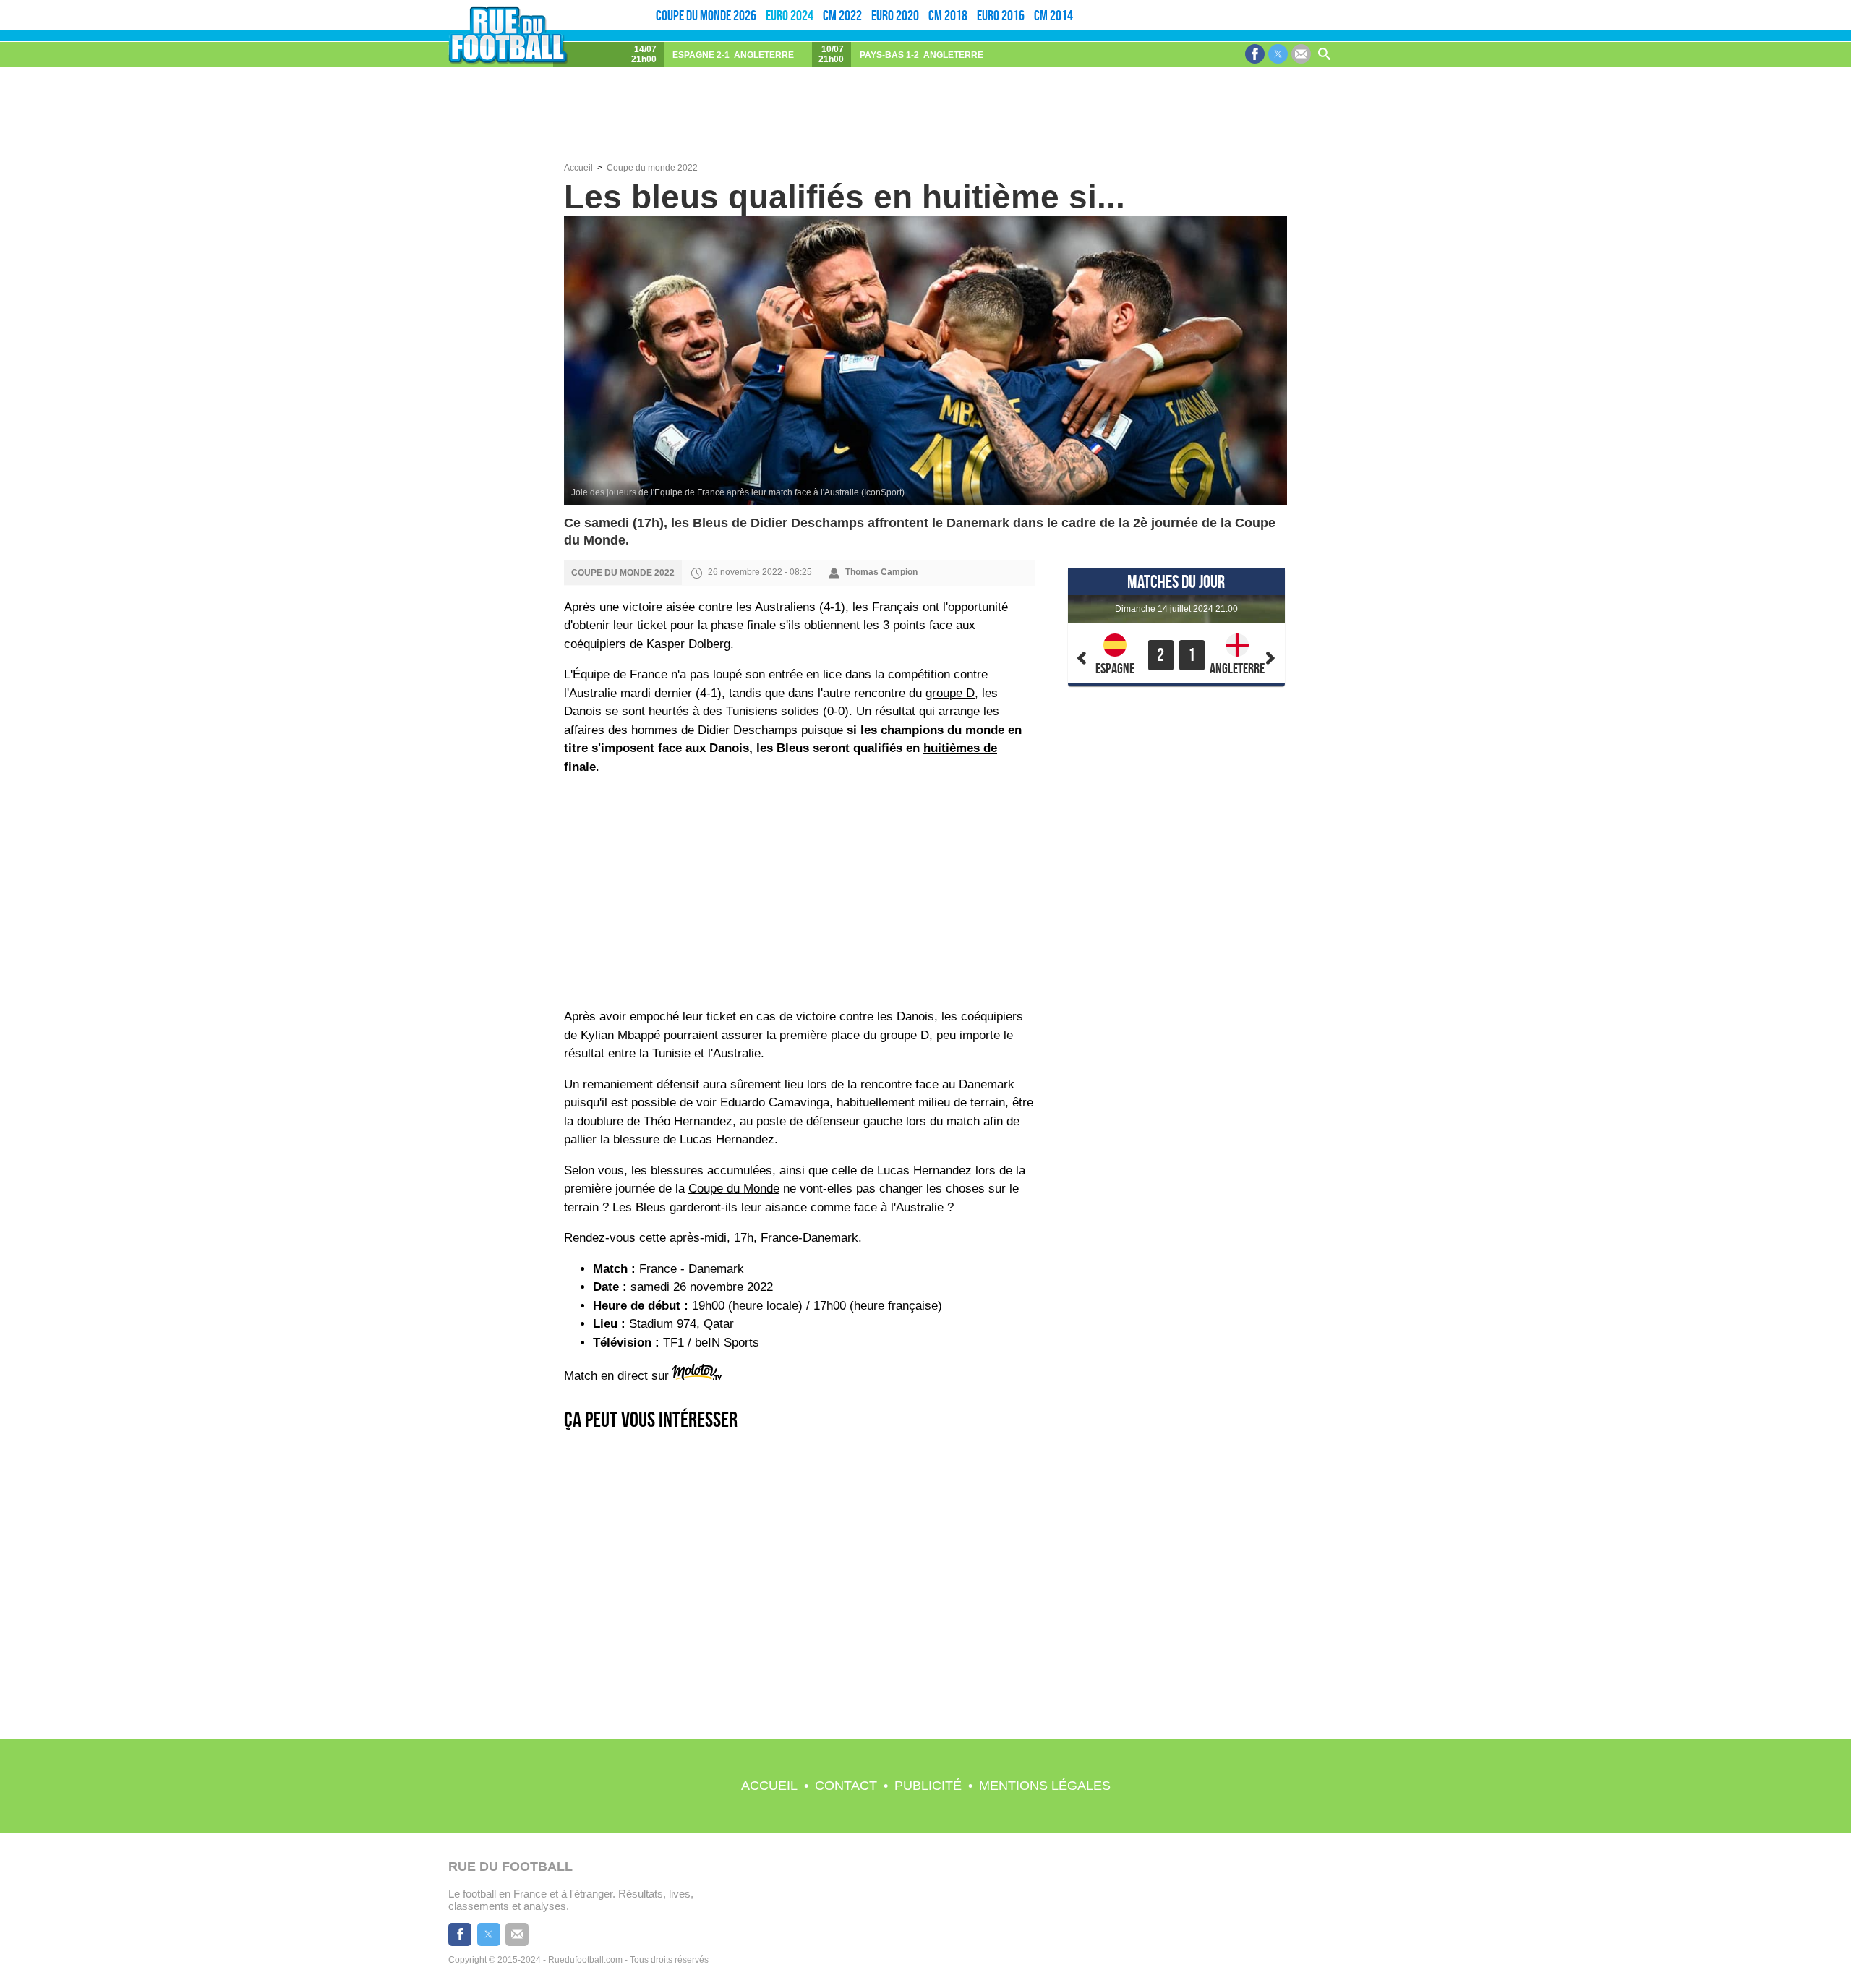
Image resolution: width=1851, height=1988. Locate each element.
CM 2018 (948, 15)
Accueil (769, 1786)
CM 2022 (842, 15)
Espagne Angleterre (733, 55)
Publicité (928, 1786)
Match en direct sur (618, 1376)
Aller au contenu (1784, 5)
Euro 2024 (790, 15)
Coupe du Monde (734, 1189)
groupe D (950, 693)
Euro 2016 (1001, 15)
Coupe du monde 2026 (706, 15)
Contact (846, 1786)
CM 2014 (1053, 15)
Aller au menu (1747, 5)
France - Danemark (692, 1269)
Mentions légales (1045, 1786)
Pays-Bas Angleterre (922, 55)
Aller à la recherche (1827, 5)
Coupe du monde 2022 (652, 168)
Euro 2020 (895, 15)
